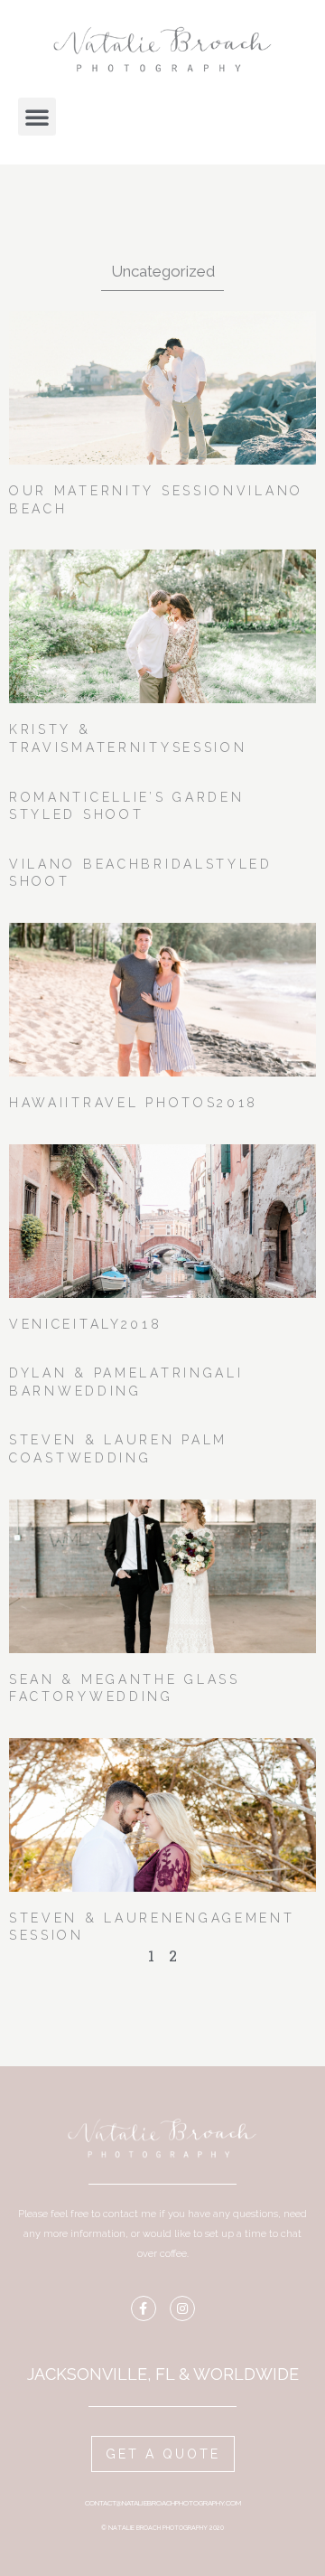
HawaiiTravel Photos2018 (134, 1103)
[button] (37, 117)
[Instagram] (182, 2308)
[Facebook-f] (144, 2308)
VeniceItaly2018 (86, 1324)
